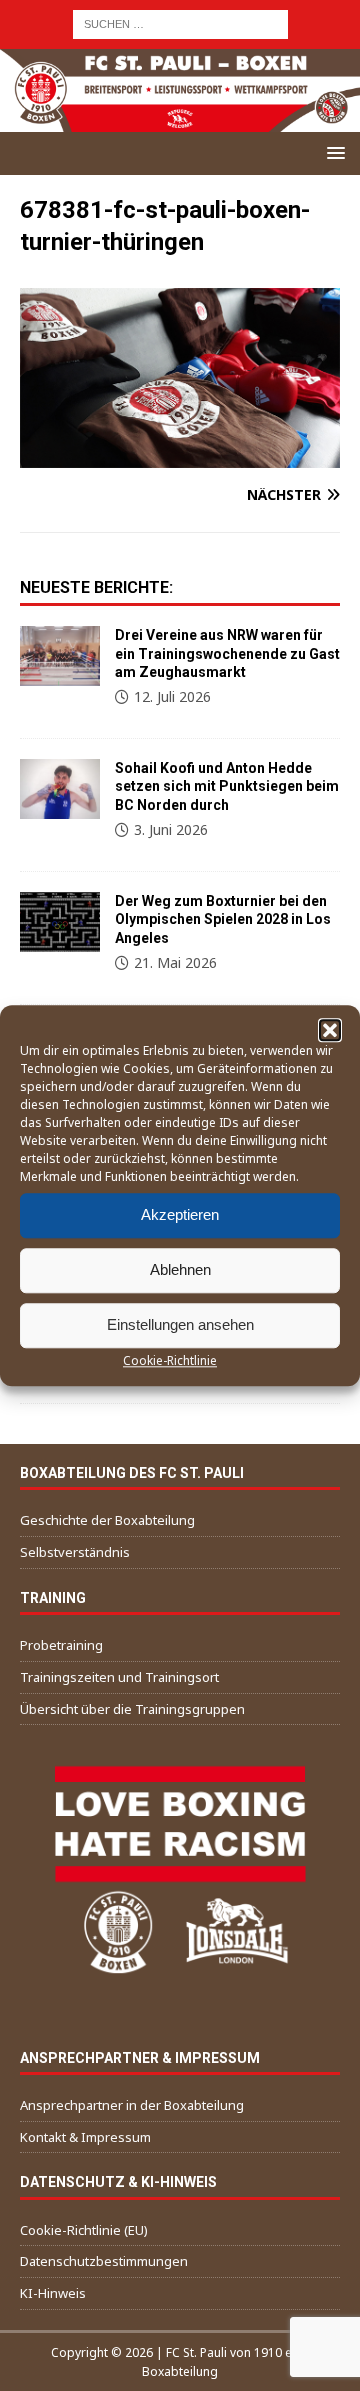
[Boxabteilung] (60, 656)
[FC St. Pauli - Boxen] (180, 120)
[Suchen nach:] (180, 22)
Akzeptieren (180, 1214)
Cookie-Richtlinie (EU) (84, 2230)
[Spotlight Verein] (60, 789)
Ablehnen (180, 1269)
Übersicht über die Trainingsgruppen (132, 1709)
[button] (330, 1030)
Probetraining (61, 1645)
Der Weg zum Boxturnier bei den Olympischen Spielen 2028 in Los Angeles (223, 919)
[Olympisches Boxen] (60, 922)
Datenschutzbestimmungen (104, 2261)
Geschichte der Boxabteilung (107, 1520)
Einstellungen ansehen (180, 1324)
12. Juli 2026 (172, 696)
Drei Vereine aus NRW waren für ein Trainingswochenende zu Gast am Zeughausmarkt (227, 653)
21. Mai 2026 (175, 962)
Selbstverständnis (75, 1552)
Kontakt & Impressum (85, 2137)
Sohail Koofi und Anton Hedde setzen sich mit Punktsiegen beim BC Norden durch (227, 786)
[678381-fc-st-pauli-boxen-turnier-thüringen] (180, 455)
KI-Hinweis (53, 2293)
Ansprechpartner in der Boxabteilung (132, 2105)
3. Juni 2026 (171, 829)
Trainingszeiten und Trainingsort (119, 1677)
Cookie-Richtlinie (170, 1360)
